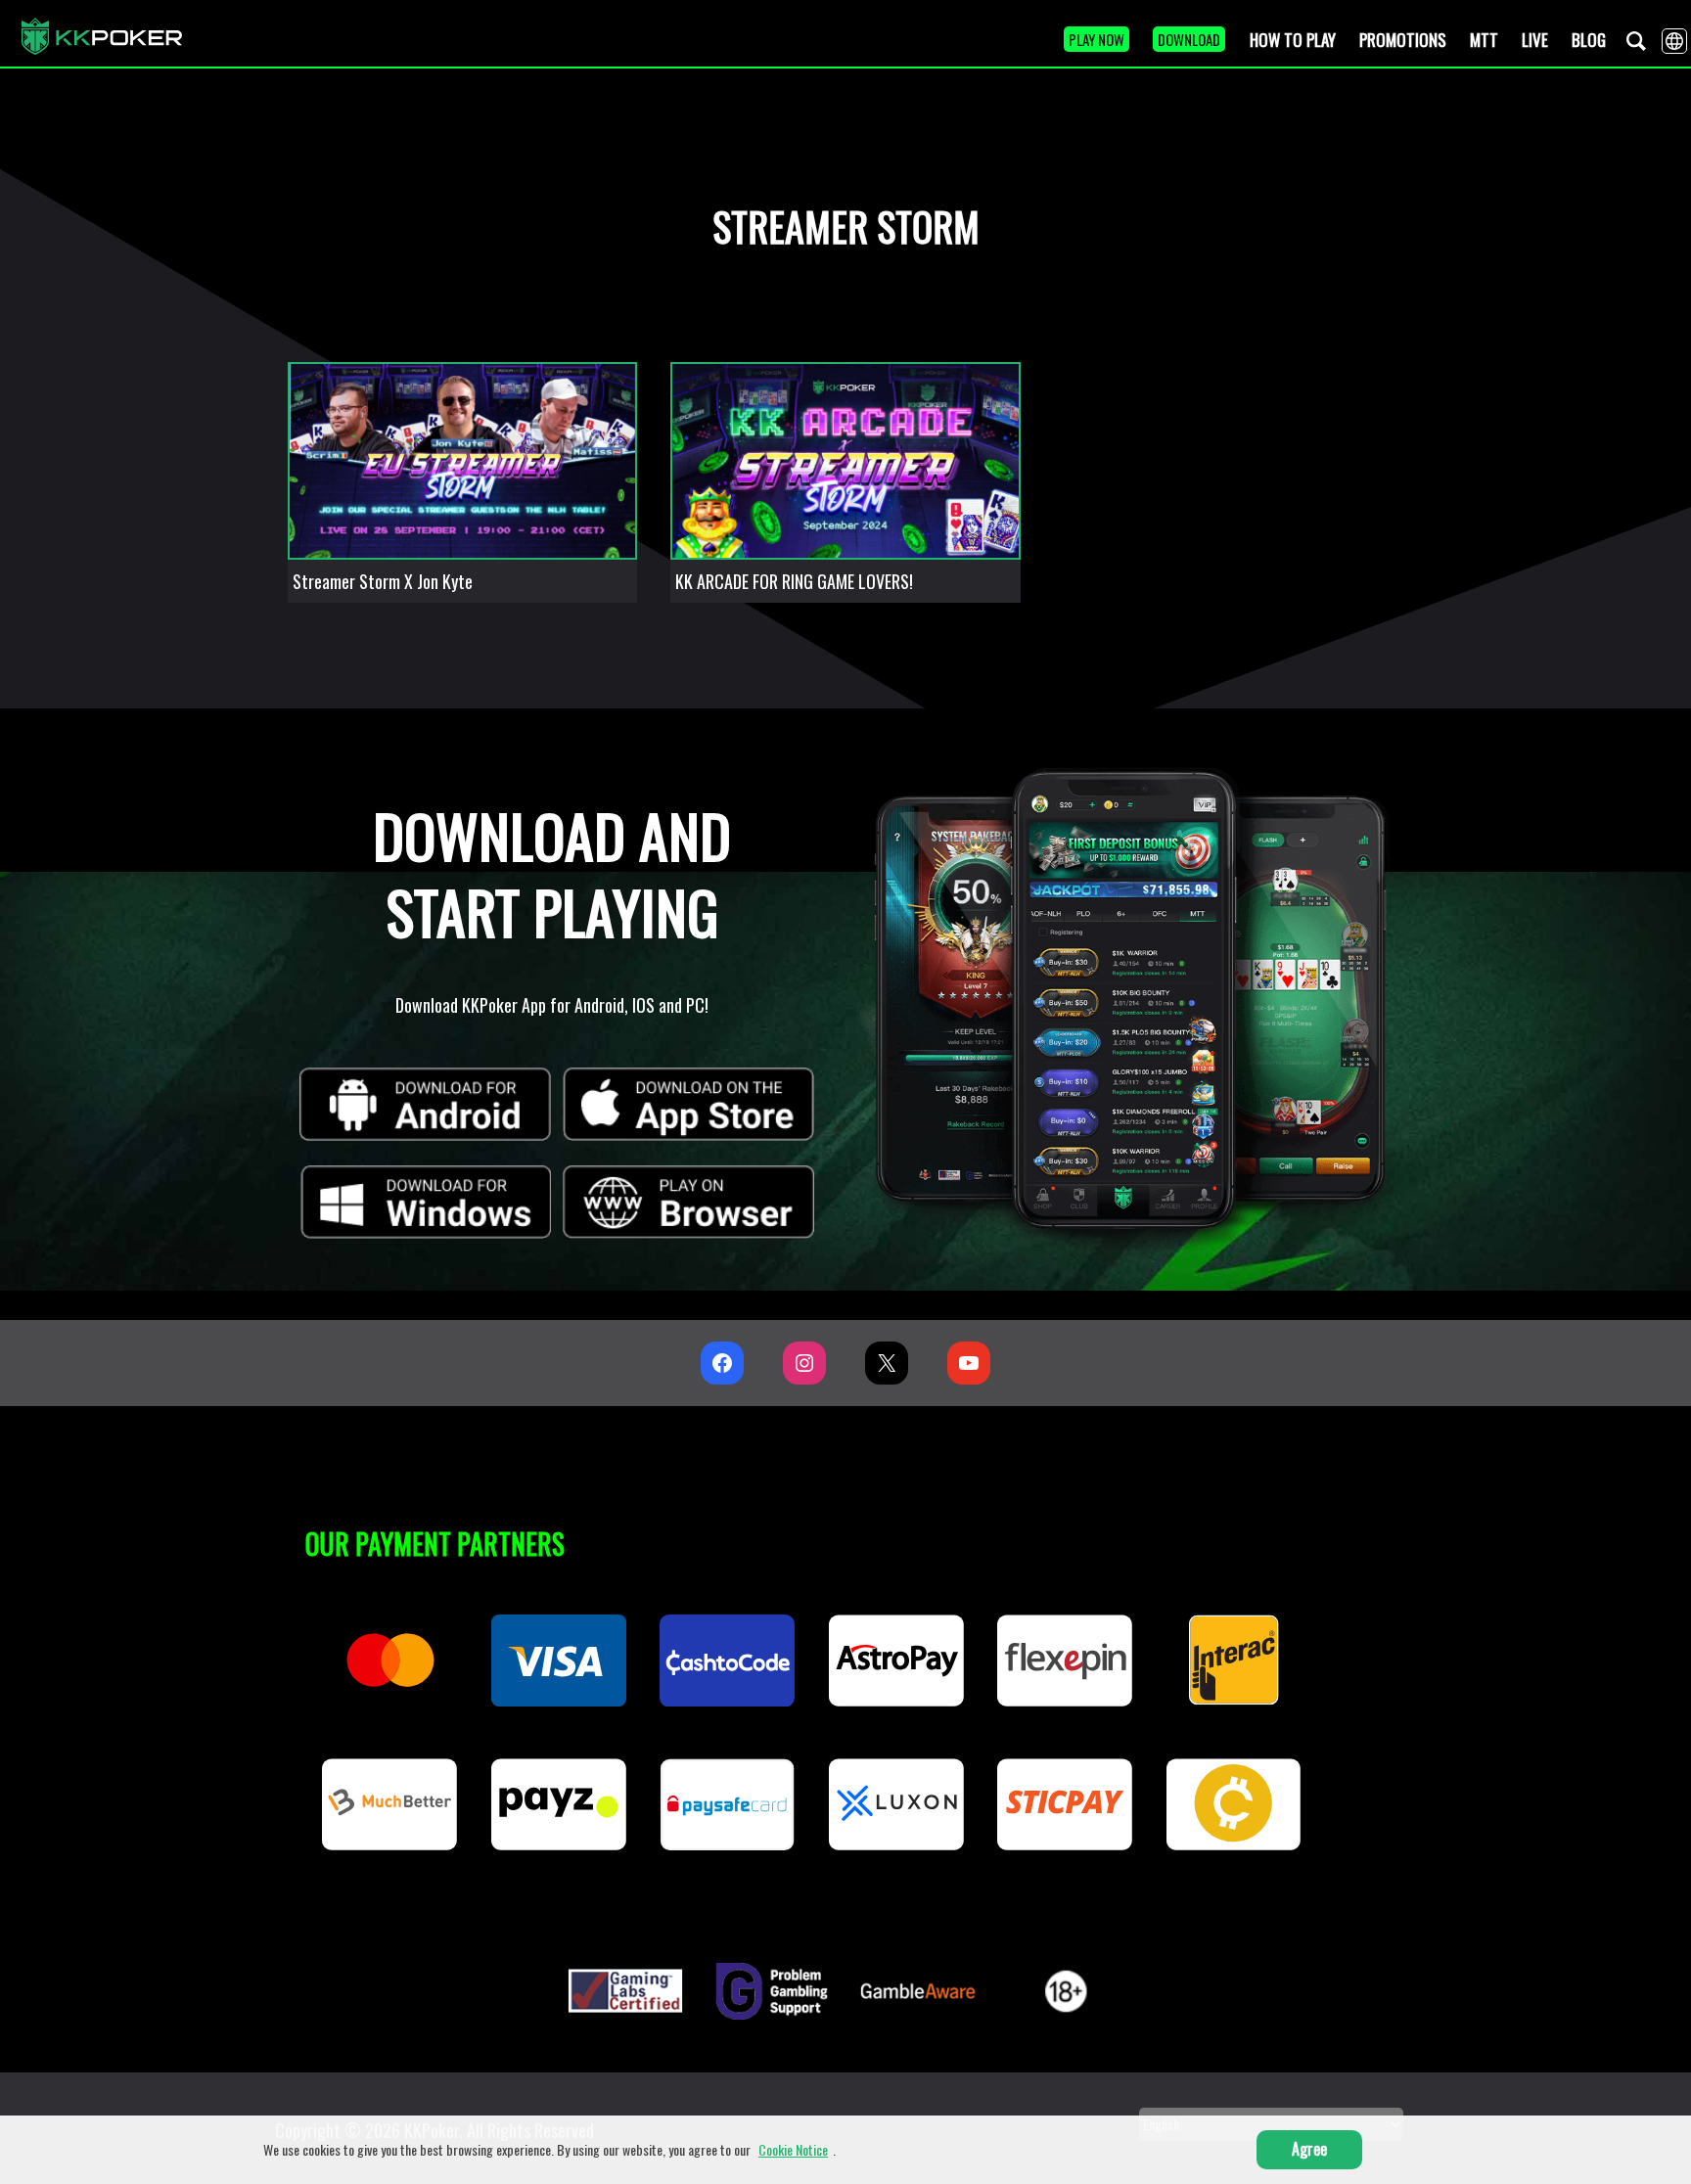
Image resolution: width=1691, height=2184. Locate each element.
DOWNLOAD (1189, 39)
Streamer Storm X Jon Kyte (383, 581)
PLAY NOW (1097, 39)
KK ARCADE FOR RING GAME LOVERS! (794, 581)
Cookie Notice (793, 2149)
